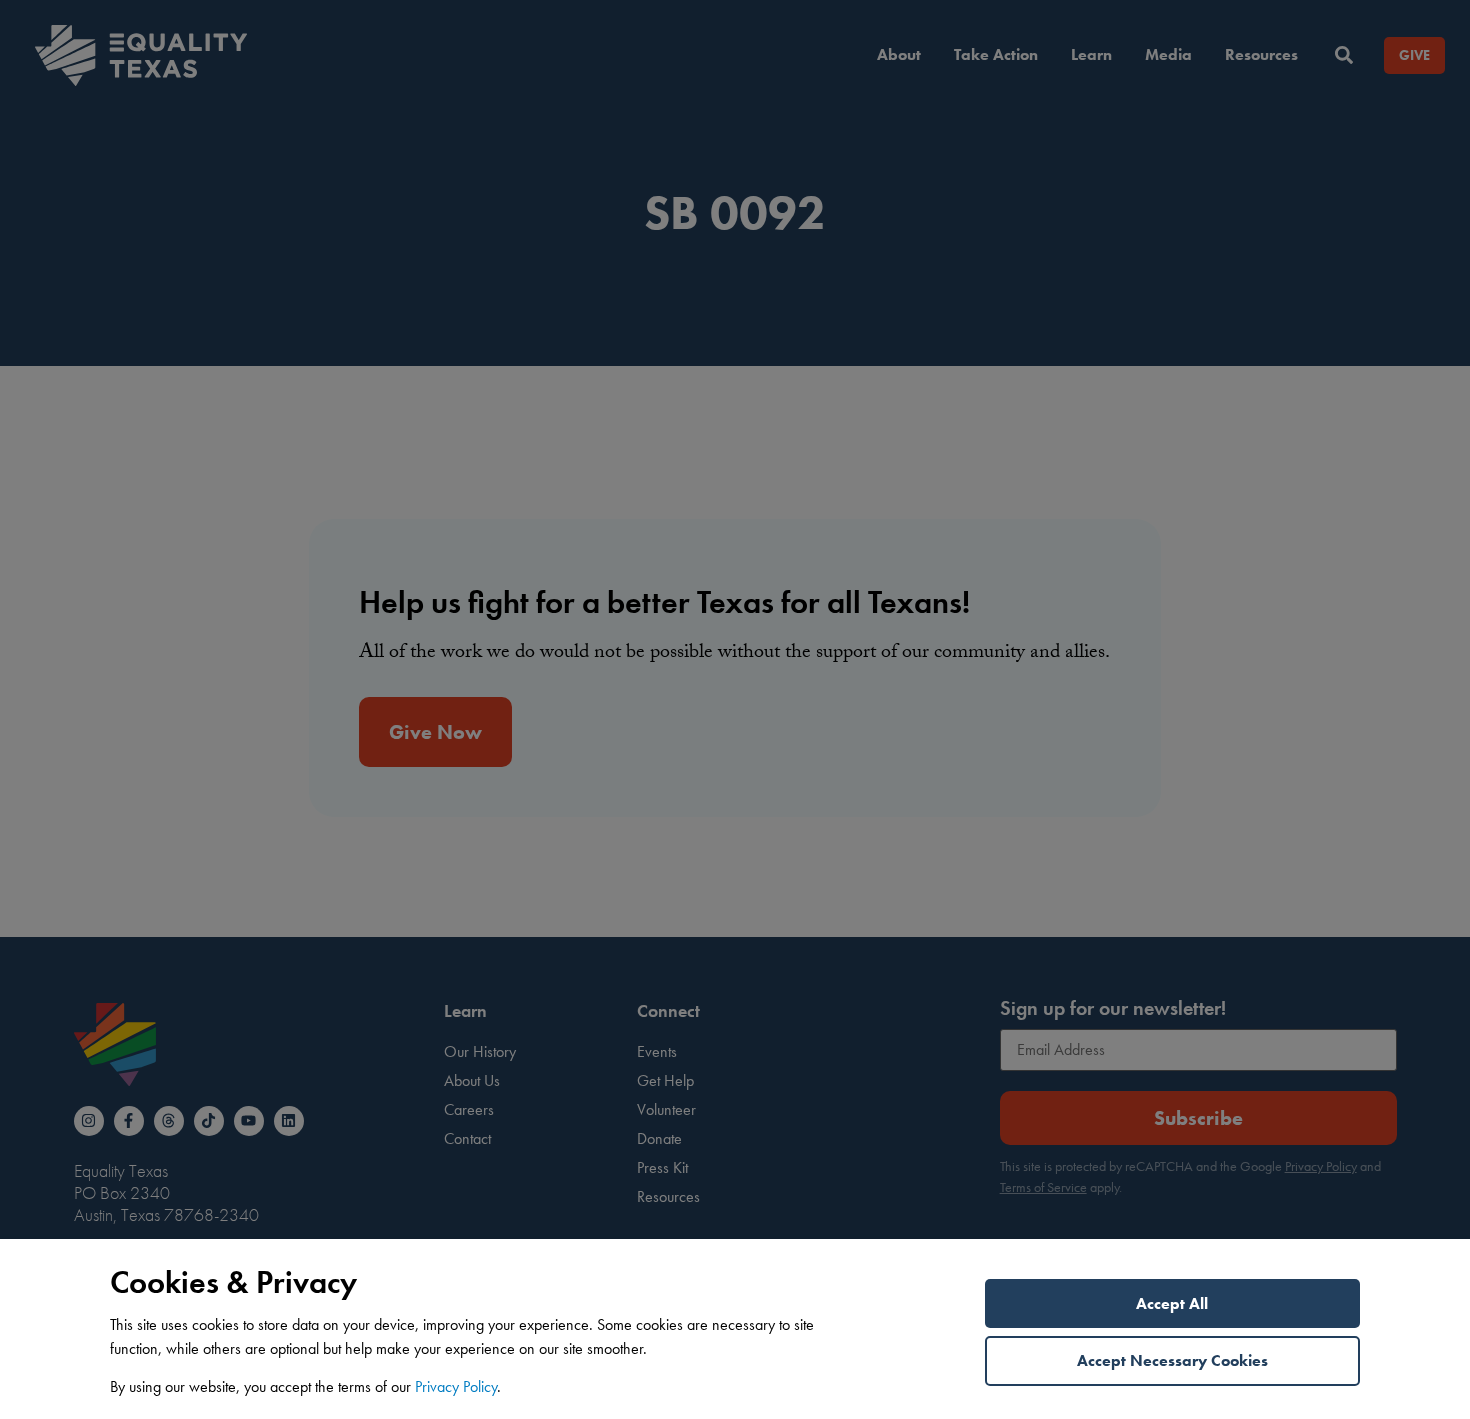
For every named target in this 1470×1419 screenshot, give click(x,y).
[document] (735, 709)
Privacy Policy (456, 1386)
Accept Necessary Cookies (1172, 1360)
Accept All (1172, 1303)
